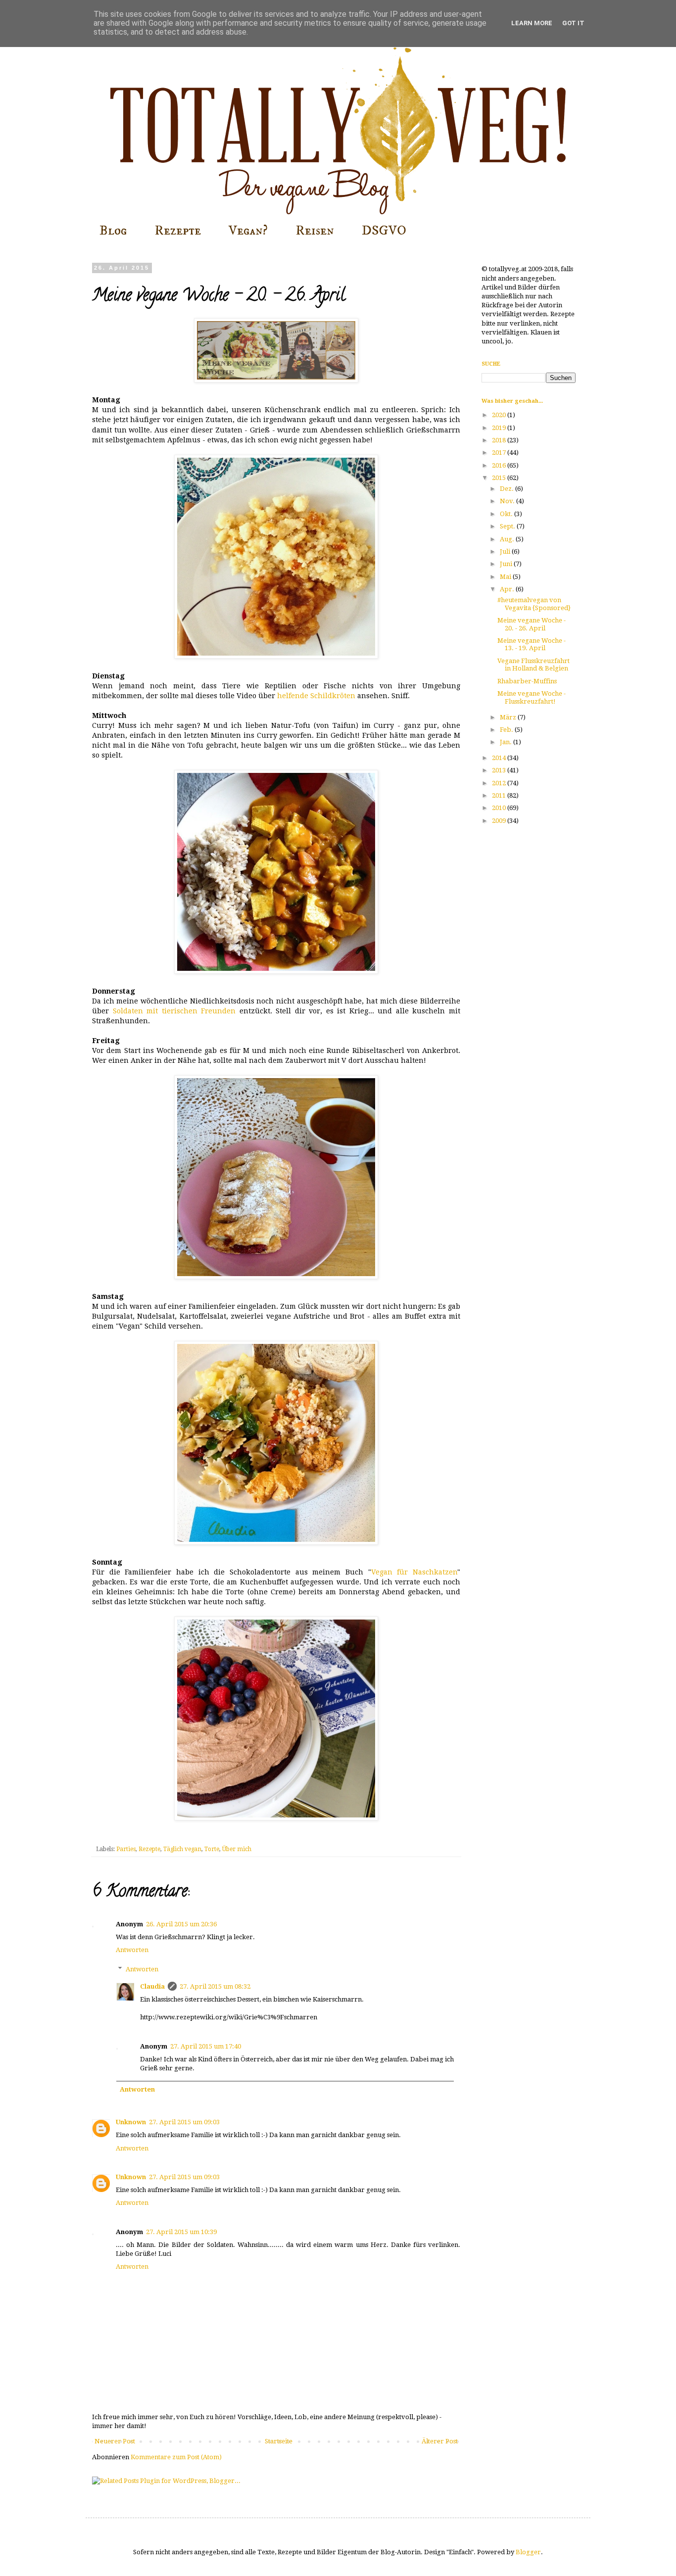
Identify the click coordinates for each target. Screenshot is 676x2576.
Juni (507, 564)
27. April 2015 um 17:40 (206, 2046)
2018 (500, 440)
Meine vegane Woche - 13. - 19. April (531, 644)
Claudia (152, 1986)
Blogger (528, 2552)
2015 (500, 478)
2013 (500, 770)
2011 (500, 795)
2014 (500, 758)
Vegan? (248, 231)
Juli (506, 551)
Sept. (508, 526)
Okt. (507, 514)
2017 (500, 453)
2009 (500, 821)
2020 (500, 415)
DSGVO (384, 231)
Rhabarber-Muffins (527, 681)
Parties (126, 1849)
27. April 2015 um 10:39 (181, 2232)
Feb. (507, 730)
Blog (113, 231)
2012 (500, 783)
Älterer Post (440, 2441)
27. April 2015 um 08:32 (215, 1986)
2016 (500, 465)
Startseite (279, 2441)
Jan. (507, 742)
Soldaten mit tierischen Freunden (174, 1011)
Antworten (132, 1950)
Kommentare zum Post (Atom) (176, 2457)
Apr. (508, 589)
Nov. (508, 501)
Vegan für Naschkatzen (414, 1572)
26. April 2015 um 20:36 (181, 1924)
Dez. (507, 489)
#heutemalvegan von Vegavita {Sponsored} (534, 604)
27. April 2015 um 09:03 (184, 2122)
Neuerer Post (115, 2441)
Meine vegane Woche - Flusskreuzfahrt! (531, 697)
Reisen (315, 231)
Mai (506, 577)
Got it (573, 23)
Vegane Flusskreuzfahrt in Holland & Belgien (533, 665)
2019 (500, 428)
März (509, 717)
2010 (500, 808)
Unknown (131, 2122)
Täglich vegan (182, 1849)
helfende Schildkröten (316, 696)
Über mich (237, 1849)
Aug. (508, 539)
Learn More (532, 23)
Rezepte (178, 231)
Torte (212, 1849)
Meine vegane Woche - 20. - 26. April (531, 624)
